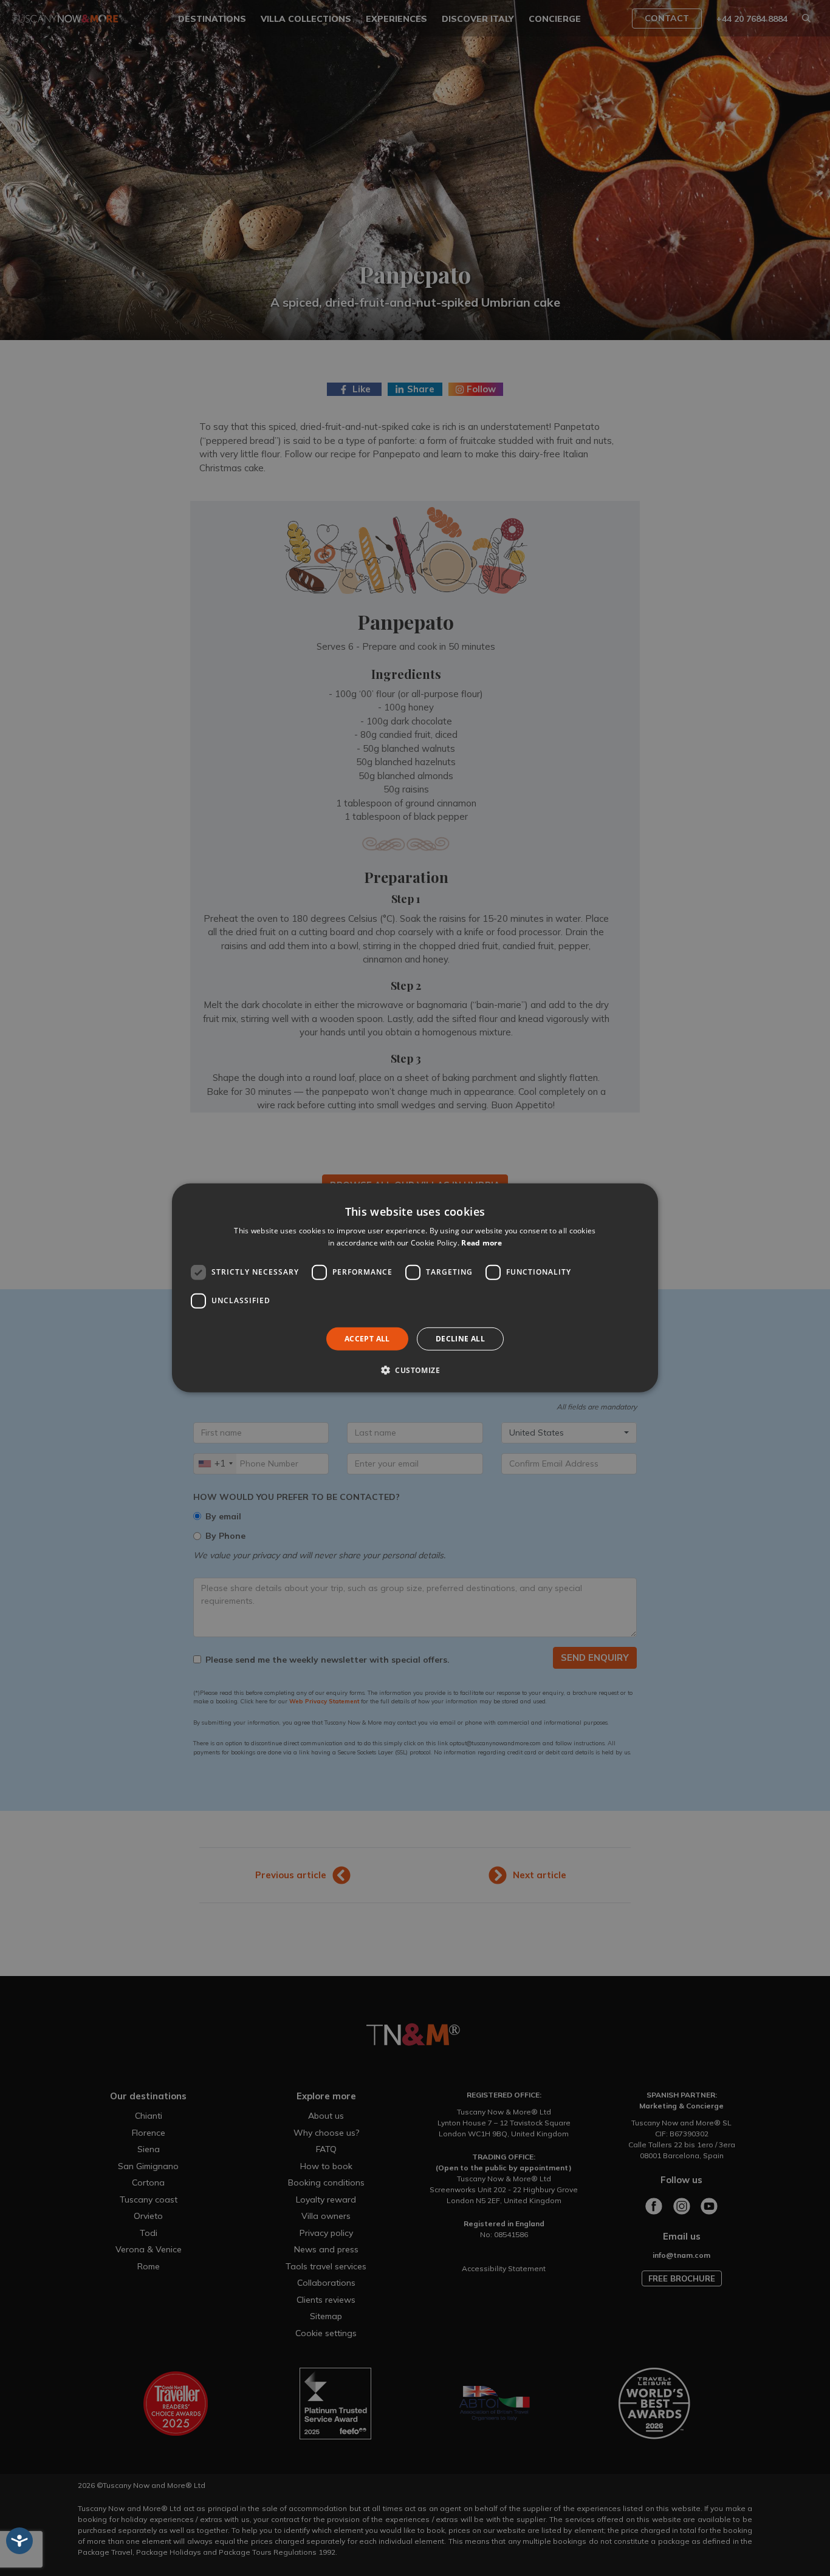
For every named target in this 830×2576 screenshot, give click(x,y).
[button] (415, 1370)
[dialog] (415, 1288)
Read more (482, 1243)
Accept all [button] (367, 1339)
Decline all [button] (460, 1339)
